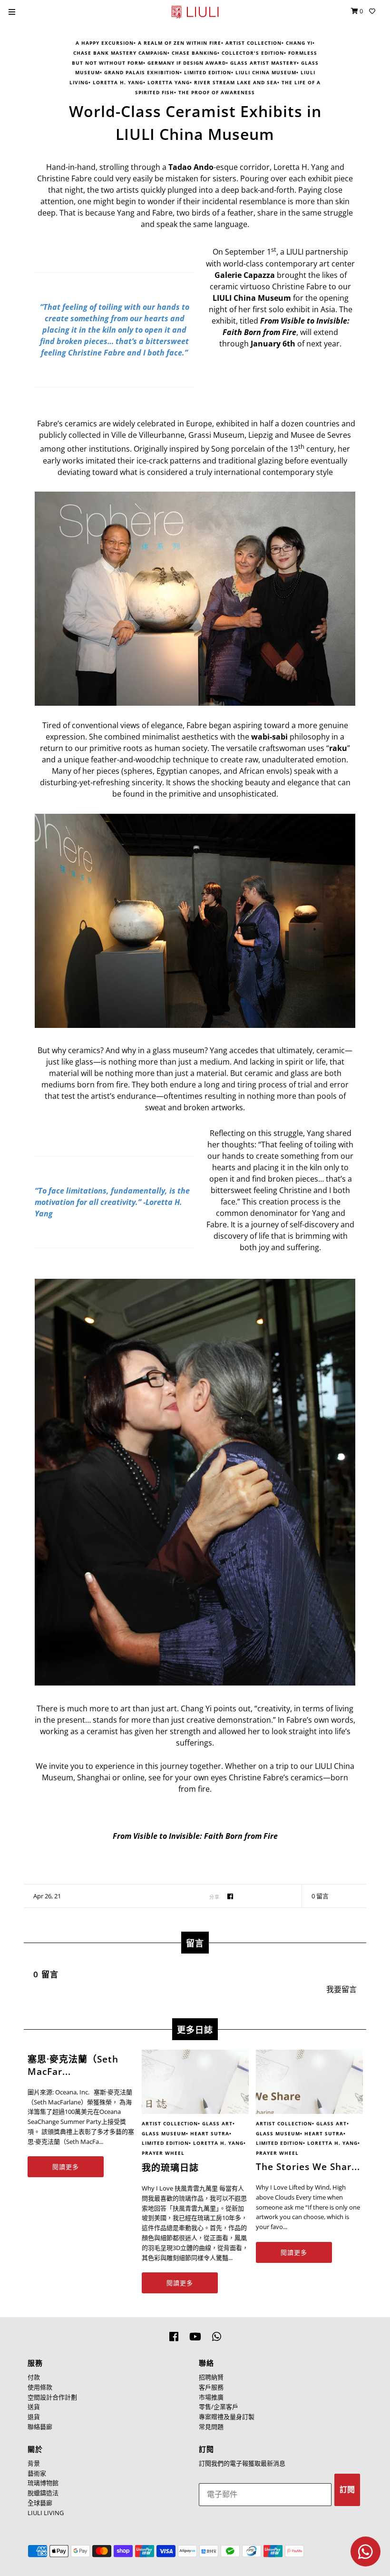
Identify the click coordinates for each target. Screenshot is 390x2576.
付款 (34, 2377)
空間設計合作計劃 (52, 2397)
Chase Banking (195, 53)
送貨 (34, 2407)
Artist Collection (253, 43)
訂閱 (347, 2490)
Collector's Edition (253, 53)
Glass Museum (164, 2133)
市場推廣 (211, 2397)
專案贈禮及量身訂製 (227, 2417)
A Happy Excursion (105, 43)
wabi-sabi (269, 737)
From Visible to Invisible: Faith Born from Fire (195, 1836)
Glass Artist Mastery (263, 63)
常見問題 (211, 2427)
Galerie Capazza (245, 275)
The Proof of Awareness (217, 92)
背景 (34, 2463)
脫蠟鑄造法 (43, 2493)
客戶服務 (211, 2387)
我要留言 (341, 1989)
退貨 (34, 2417)
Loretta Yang (169, 82)
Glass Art (217, 2123)
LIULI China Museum (266, 72)
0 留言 (320, 1896)
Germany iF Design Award (187, 63)
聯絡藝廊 (40, 2427)
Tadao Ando (191, 167)
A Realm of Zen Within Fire (180, 43)
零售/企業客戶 (219, 2407)
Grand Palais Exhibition (142, 72)
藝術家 (37, 2473)
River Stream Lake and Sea (236, 82)
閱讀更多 (66, 2167)
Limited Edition (208, 72)
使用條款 (40, 2387)
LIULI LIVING (46, 2513)
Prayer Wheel (163, 2153)
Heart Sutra (210, 2133)
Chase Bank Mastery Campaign (120, 53)
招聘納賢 (211, 2377)
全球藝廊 (40, 2503)
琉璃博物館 (43, 2483)
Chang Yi (299, 43)
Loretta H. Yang (118, 82)
